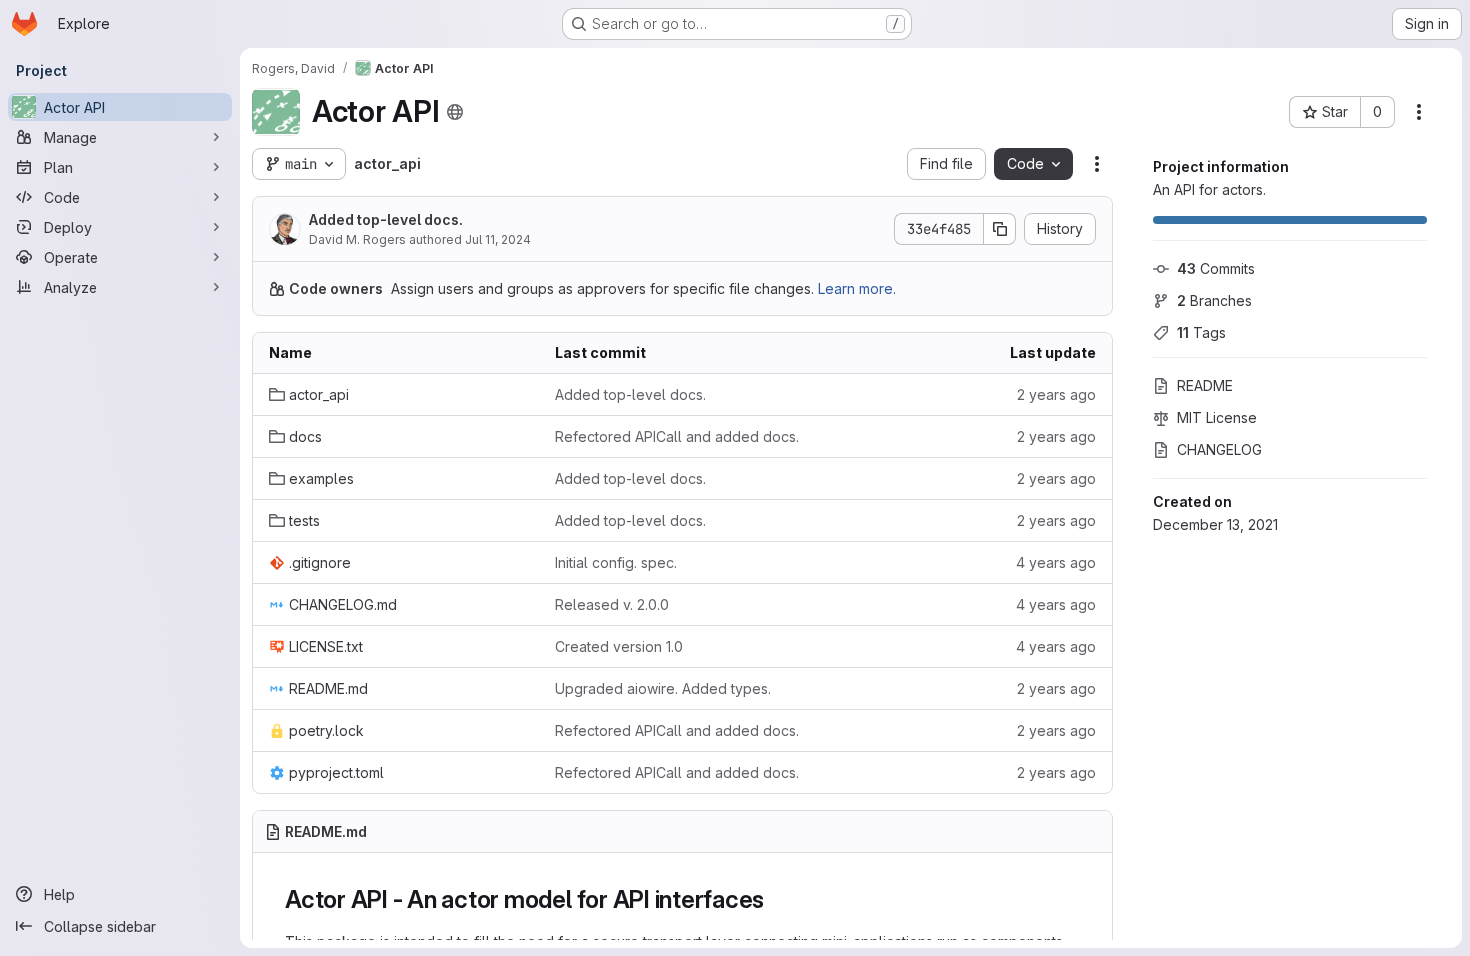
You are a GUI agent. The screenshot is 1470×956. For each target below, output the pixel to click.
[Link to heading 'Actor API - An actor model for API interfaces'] (777, 899)
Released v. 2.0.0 (612, 604)
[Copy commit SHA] (1000, 229)
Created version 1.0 (619, 646)
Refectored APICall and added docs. (677, 436)
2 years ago (1056, 394)
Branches (1214, 300)
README (1205, 385)
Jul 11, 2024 (498, 239)
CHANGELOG (1219, 449)
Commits (1216, 268)
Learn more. (857, 288)
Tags (1201, 332)
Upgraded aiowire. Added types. (663, 688)
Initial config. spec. (616, 562)
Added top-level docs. (386, 219)
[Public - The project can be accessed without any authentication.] (455, 112)
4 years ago (1056, 562)
